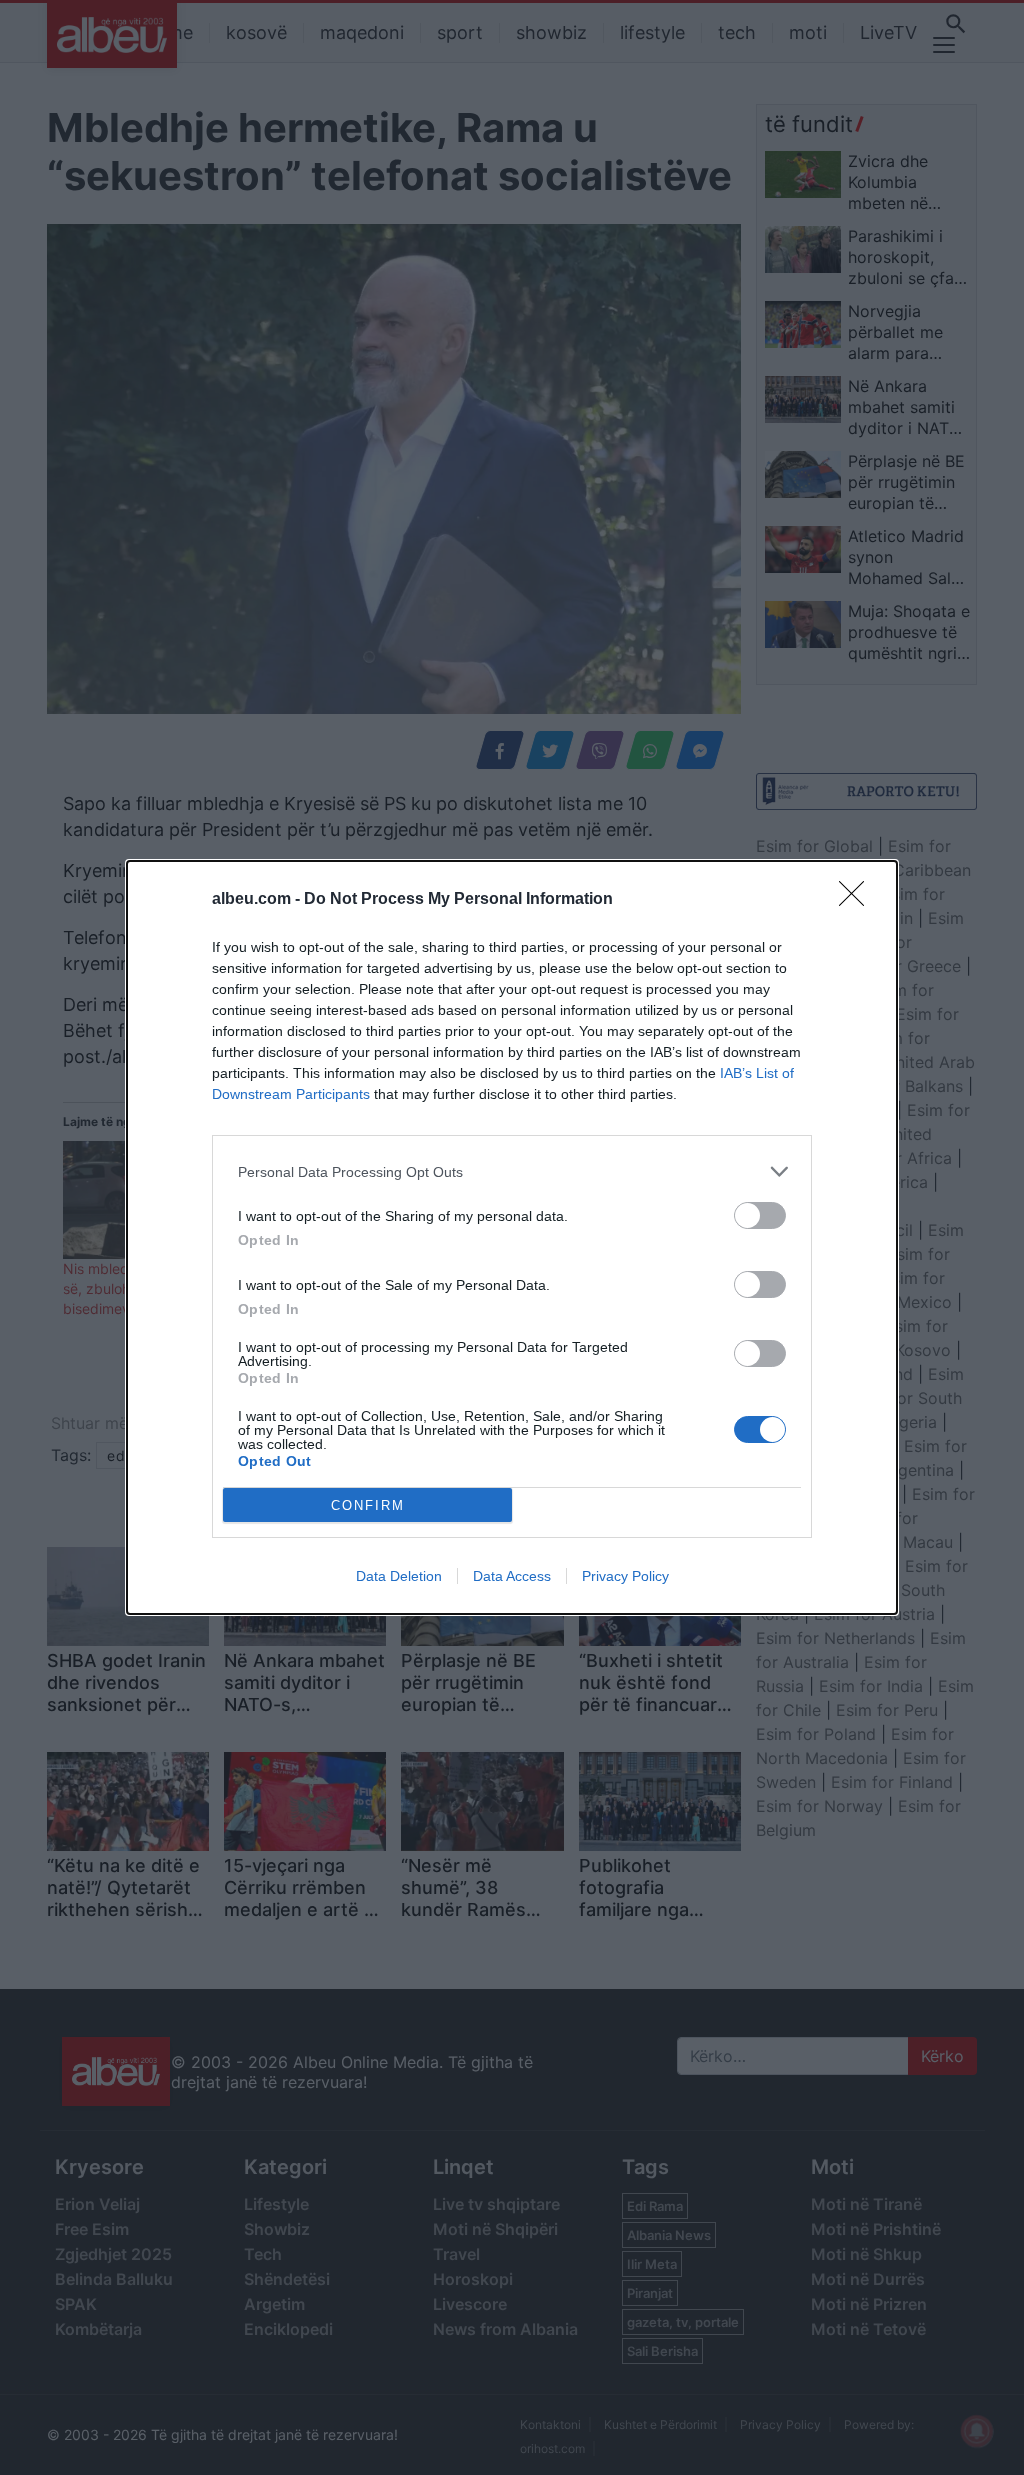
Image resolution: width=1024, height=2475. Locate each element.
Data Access (512, 1576)
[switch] (760, 1215)
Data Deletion (399, 1576)
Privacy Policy (625, 1576)
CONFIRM (368, 1505)
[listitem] (512, 1171)
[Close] (858, 900)
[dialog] (512, 1237)
